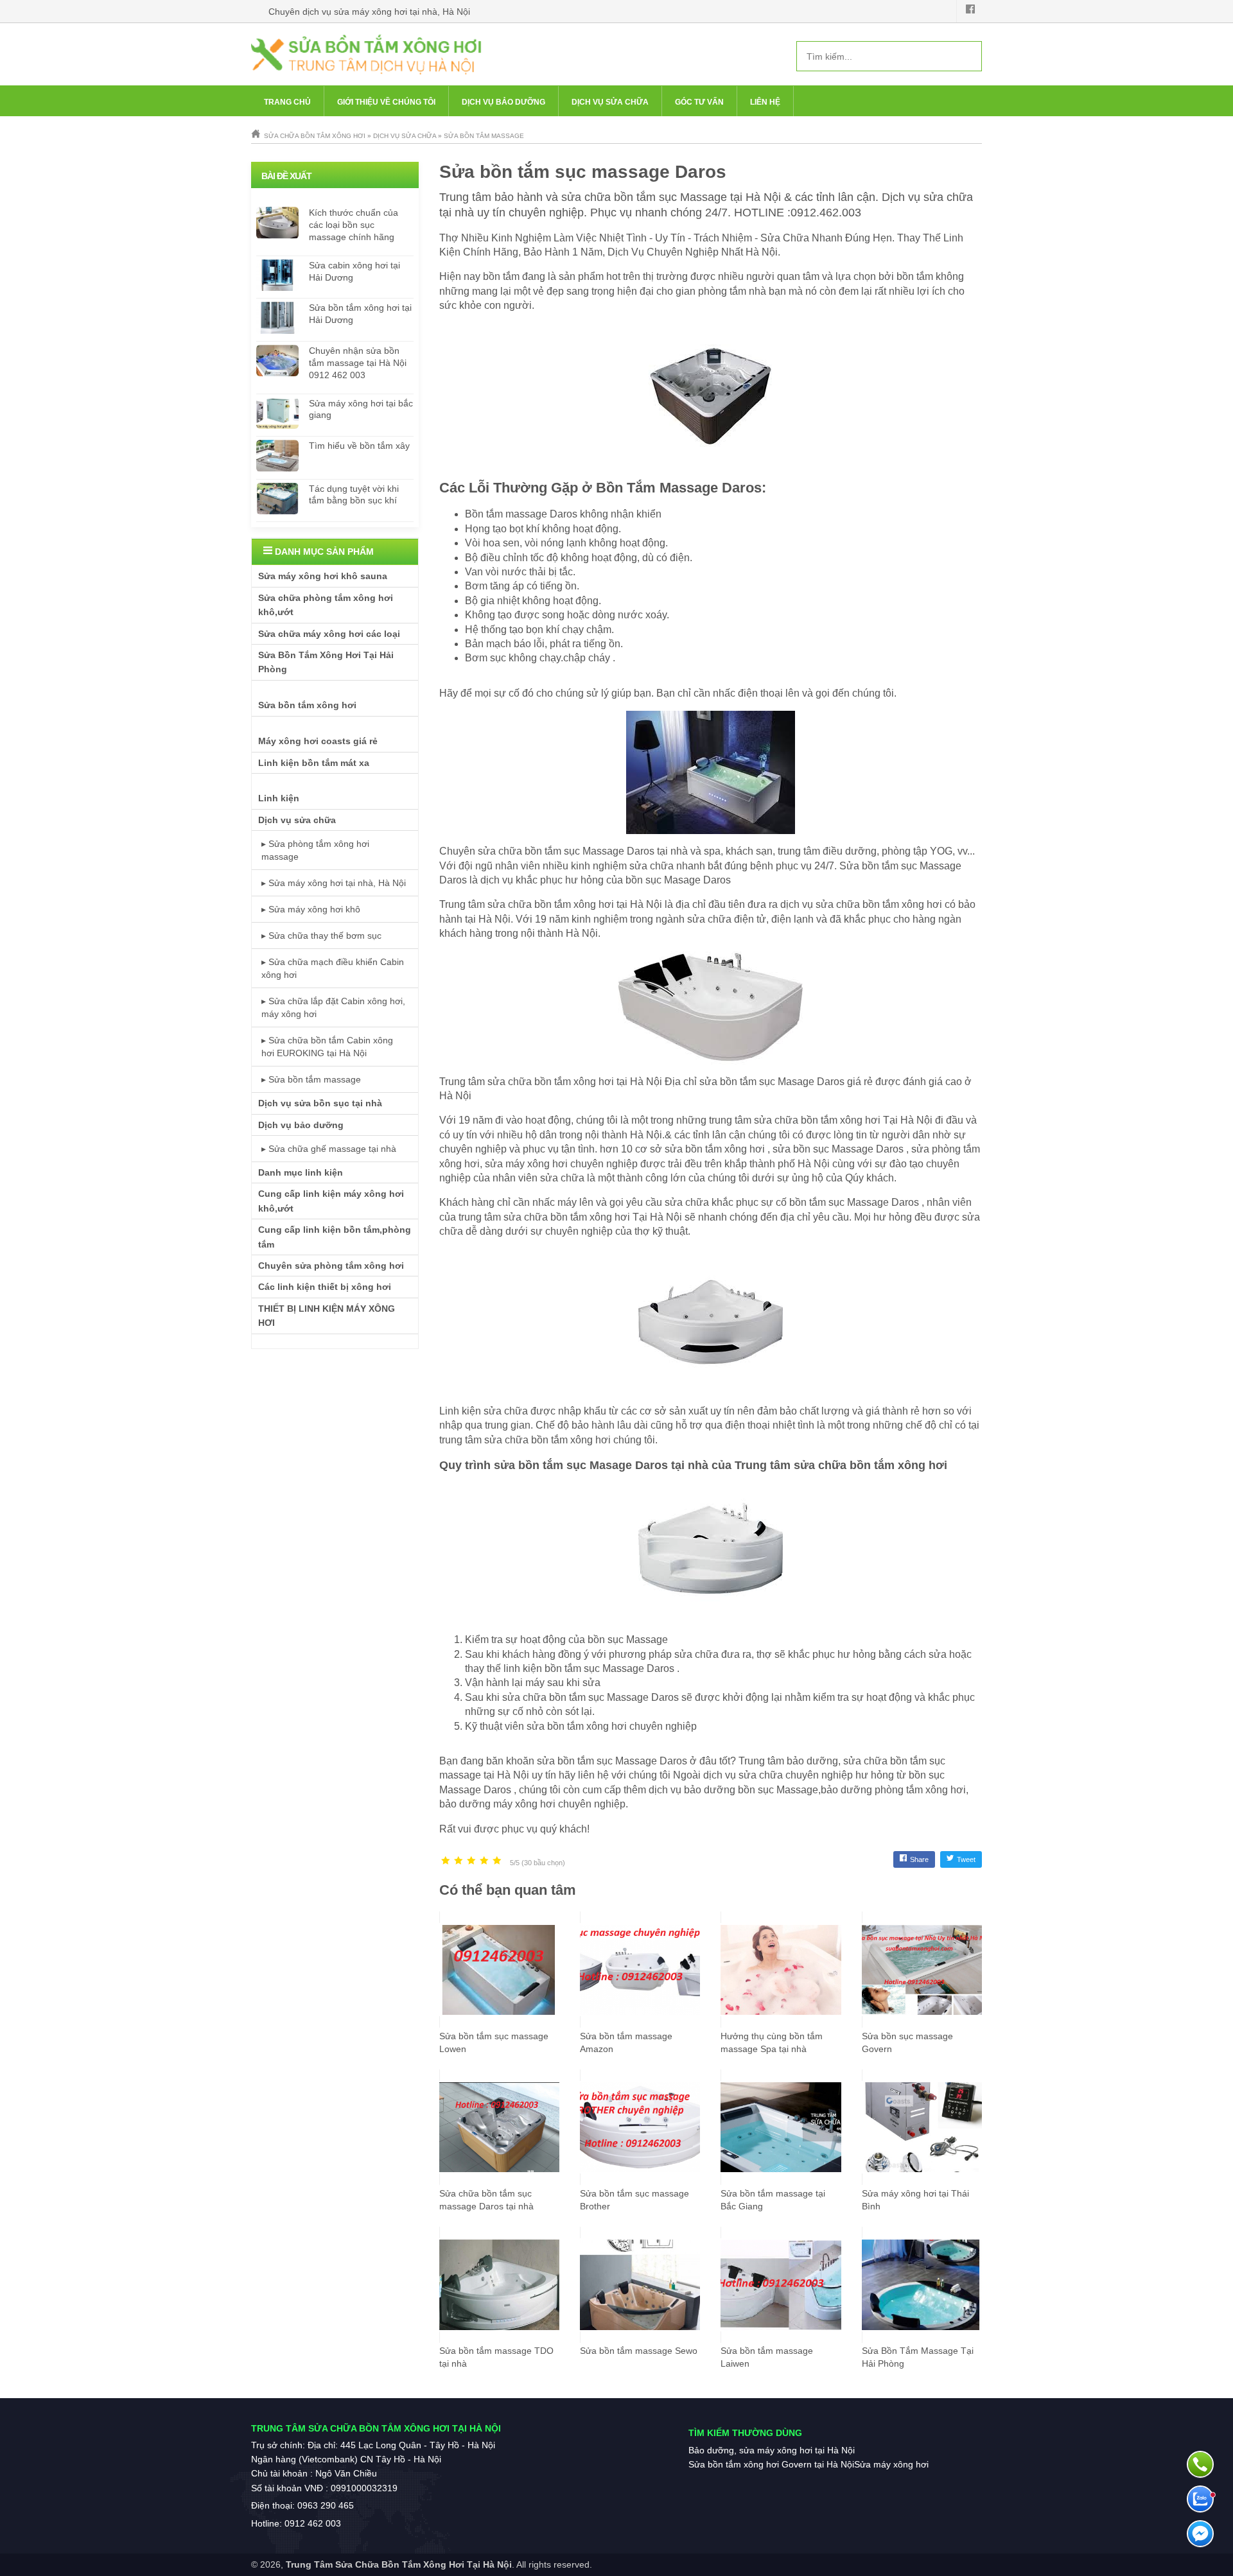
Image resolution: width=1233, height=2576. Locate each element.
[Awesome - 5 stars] (497, 1861)
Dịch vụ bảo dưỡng (503, 102)
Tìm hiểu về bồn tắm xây (359, 446)
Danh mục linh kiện (301, 1172)
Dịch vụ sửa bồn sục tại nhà (320, 1103)
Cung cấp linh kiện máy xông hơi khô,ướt (331, 1201)
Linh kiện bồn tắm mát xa (314, 763)
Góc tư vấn (699, 102)
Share (919, 1859)
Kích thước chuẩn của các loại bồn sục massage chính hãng (354, 225)
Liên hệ (765, 102)
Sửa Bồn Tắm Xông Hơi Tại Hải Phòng (326, 662)
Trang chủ (287, 102)
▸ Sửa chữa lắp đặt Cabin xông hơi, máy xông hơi (333, 1007)
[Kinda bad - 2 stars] (459, 1861)
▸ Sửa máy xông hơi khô (311, 909)
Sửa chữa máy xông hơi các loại (329, 634)
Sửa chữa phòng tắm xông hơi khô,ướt (326, 605)
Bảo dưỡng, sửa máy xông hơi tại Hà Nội (772, 2450)
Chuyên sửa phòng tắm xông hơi (331, 1266)
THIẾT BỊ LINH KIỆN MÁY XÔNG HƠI (327, 1316)
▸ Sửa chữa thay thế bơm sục (321, 936)
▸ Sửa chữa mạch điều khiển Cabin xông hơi (333, 968)
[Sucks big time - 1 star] (446, 1861)
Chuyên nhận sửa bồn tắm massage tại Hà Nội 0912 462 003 (358, 363)
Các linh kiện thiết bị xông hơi (325, 1287)
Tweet (966, 1859)
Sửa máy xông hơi (891, 2464)
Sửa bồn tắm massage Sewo (639, 2351)
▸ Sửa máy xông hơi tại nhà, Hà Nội (334, 883)
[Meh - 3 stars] (471, 1861)
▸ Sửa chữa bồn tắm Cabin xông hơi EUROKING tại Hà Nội (327, 1047)
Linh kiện (279, 798)
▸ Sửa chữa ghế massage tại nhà (329, 1149)
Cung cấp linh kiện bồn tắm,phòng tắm (335, 1237)
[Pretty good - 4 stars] (484, 1861)
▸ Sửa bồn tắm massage (311, 1079)
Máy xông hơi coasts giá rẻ (318, 741)
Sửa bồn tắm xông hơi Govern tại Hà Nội (771, 2464)
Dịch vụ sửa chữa (610, 102)
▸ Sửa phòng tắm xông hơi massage (315, 850)
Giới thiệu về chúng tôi (386, 102)
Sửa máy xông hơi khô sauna (323, 576)
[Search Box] (967, 56)
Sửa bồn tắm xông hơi (307, 705)
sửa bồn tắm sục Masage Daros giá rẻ (785, 1082)
